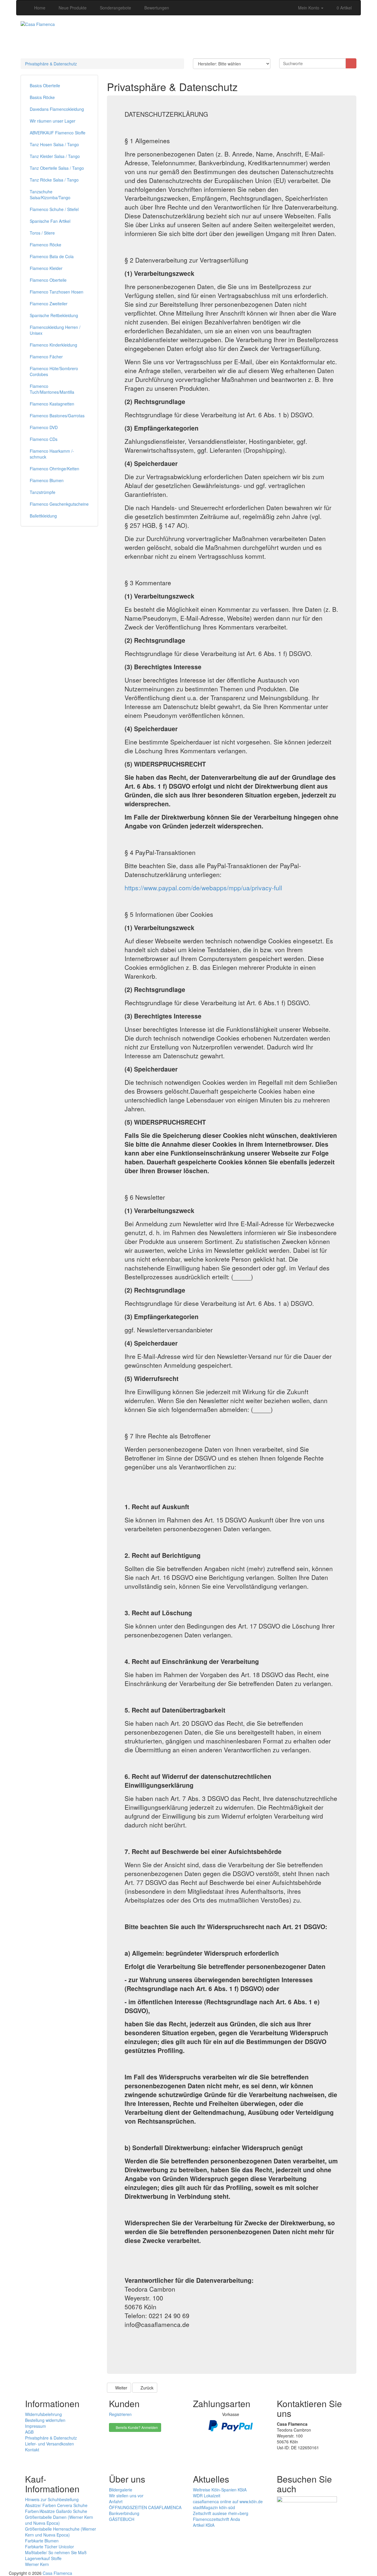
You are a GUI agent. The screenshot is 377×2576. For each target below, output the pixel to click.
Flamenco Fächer (46, 357)
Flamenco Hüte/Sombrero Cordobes (54, 371)
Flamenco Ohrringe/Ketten (54, 469)
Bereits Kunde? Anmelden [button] (136, 2427)
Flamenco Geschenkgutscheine (59, 504)
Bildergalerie (121, 2490)
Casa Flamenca (57, 2573)
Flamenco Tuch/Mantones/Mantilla (52, 389)
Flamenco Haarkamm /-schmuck (52, 454)
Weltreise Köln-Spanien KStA (220, 2490)
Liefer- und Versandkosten (49, 2444)
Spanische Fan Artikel (50, 221)
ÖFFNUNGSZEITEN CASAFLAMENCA (145, 2507)
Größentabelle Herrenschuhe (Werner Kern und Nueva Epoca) (61, 2532)
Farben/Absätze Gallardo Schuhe (56, 2511)
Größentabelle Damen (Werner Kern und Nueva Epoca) (59, 2520)
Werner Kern (37, 2564)
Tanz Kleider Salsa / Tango (55, 156)
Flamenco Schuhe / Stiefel (54, 209)
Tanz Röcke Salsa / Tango (54, 180)
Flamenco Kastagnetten (52, 404)
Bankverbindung (124, 2513)
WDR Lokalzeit (207, 2496)
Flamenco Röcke (46, 245)
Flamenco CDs (44, 439)
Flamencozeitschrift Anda (216, 2519)
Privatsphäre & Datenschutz (51, 64)
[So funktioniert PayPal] (231, 2425)
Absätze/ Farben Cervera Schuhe (56, 2505)
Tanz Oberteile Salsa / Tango (57, 168)
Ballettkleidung (43, 516)
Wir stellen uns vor (126, 2496)
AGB (29, 2432)
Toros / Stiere (42, 233)
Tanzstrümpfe (43, 492)
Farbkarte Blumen (42, 2541)
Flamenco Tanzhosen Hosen (57, 292)
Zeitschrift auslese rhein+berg (221, 2513)
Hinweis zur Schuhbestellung (52, 2499)
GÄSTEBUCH (122, 2519)
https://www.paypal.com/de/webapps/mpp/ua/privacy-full (203, 888)
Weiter (121, 2388)
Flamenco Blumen (47, 480)
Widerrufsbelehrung (43, 2414)
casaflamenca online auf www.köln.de (228, 2501)
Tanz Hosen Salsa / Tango (54, 144)
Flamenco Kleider (46, 268)
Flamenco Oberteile (48, 280)
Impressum (35, 2426)
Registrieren (120, 2414)
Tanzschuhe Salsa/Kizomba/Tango (50, 195)
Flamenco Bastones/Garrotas (57, 416)
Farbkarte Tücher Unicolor (49, 2547)
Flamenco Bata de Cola (52, 256)
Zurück (146, 2388)
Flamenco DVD (44, 427)
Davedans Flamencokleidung (57, 109)
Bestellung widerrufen (45, 2420)
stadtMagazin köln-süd (214, 2507)
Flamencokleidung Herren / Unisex (55, 330)
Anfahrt (116, 2501)
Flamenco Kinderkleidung (53, 345)
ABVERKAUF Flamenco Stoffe (58, 133)
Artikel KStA (204, 2525)
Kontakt (32, 2450)
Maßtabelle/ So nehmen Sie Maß (56, 2552)
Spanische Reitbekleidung (54, 315)
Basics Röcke (42, 97)
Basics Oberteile (45, 85)
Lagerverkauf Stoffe (43, 2558)
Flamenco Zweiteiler (49, 304)
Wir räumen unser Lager (53, 121)
